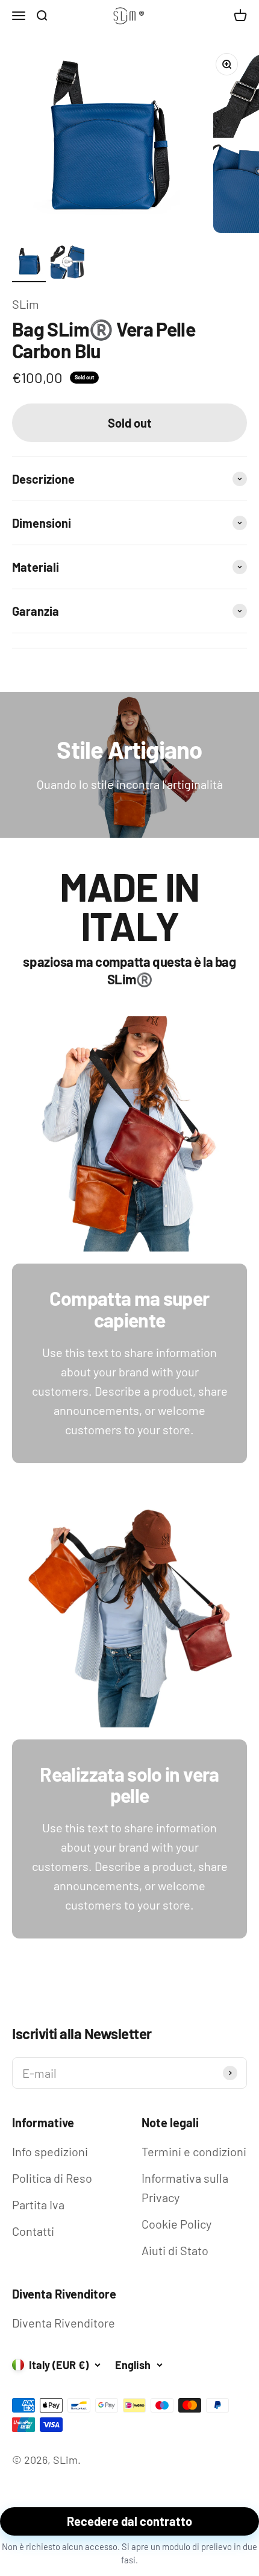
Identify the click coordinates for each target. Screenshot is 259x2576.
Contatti (33, 2231)
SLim (26, 304)
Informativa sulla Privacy (185, 2188)
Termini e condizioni (194, 2151)
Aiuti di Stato (175, 2250)
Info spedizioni (50, 2151)
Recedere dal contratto (129, 2521)
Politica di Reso (52, 2178)
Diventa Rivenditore (64, 2323)
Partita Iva (38, 2204)
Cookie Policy (176, 2224)
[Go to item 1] (29, 264)
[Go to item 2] (67, 264)
